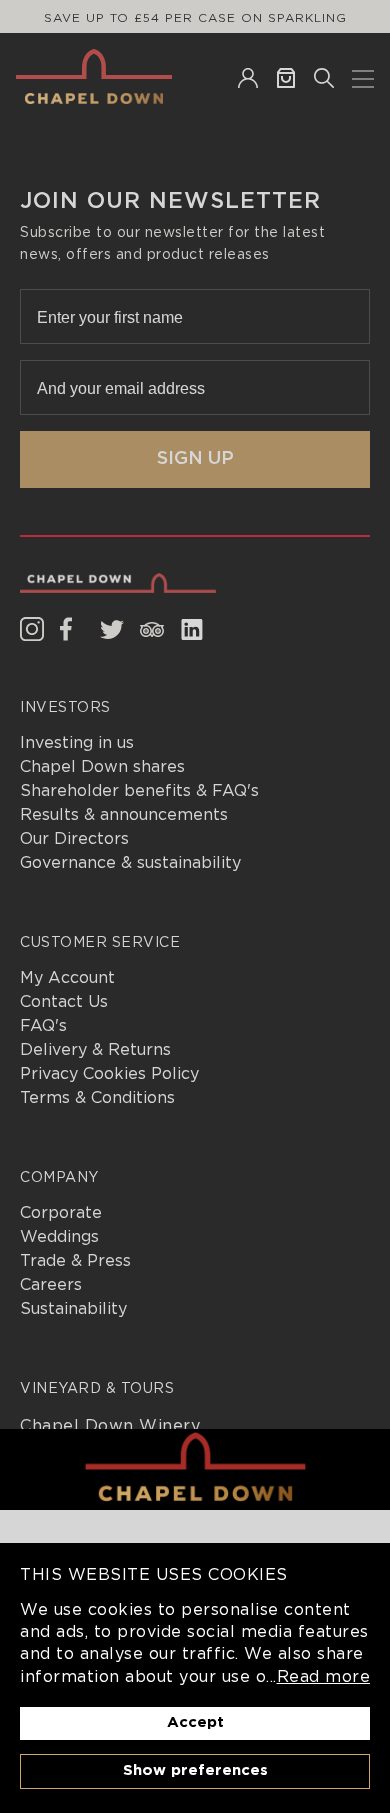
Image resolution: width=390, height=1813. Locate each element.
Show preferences (195, 1770)
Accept (195, 1722)
